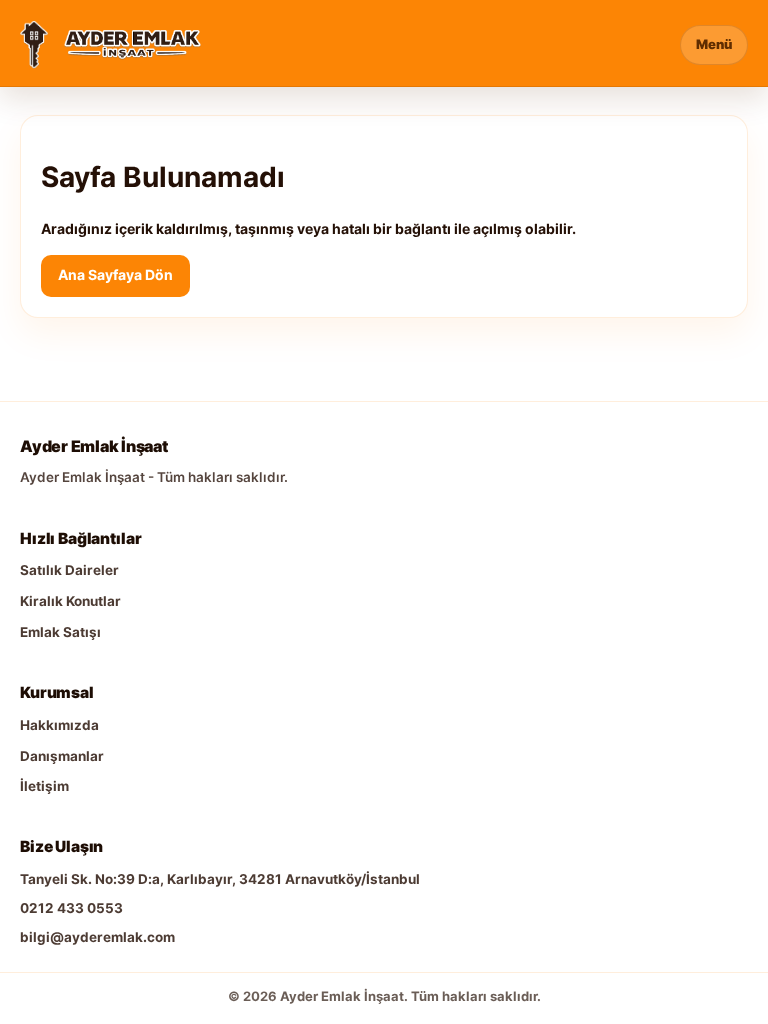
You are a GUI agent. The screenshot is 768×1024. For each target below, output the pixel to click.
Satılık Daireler (69, 570)
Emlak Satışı (60, 632)
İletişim (44, 786)
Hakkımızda (59, 725)
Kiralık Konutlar (70, 601)
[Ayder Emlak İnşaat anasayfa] (34, 45)
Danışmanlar (62, 756)
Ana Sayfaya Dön (115, 274)
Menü (714, 44)
